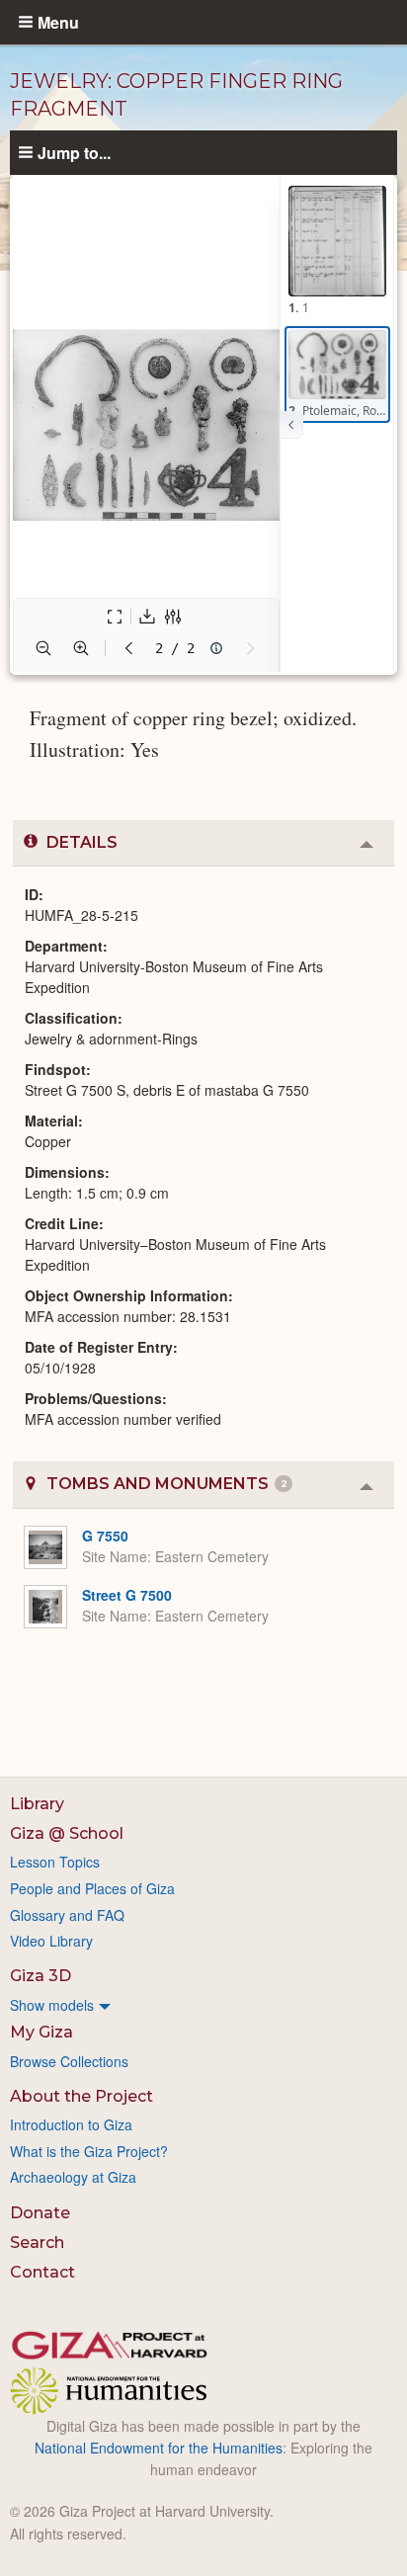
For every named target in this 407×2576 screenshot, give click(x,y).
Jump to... (74, 152)
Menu (58, 22)
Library (37, 1804)
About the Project (81, 2096)
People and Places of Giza (92, 1888)
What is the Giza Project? (89, 2151)
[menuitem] (203, 2005)
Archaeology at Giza (73, 2177)
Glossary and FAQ (67, 1915)
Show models (52, 2005)
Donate (40, 2213)
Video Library (51, 1941)
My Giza (41, 2032)
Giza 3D (41, 1976)
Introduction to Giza (71, 2124)
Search (37, 2243)
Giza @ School (67, 1833)
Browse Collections (69, 2061)
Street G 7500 (127, 1595)
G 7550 (105, 1536)
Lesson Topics (55, 1862)
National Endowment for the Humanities (159, 2448)
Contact (42, 2272)
